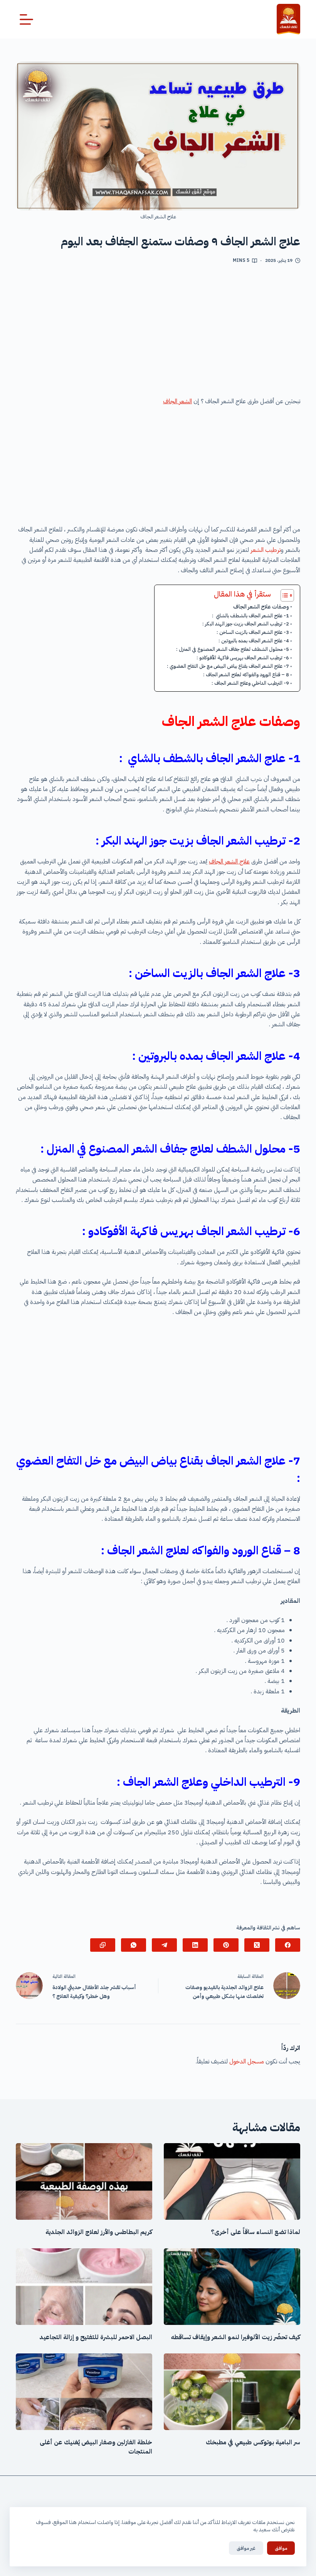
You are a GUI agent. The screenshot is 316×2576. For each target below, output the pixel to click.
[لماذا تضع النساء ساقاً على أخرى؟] (232, 2181)
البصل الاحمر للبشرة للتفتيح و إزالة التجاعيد (96, 2337)
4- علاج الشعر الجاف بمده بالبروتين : (254, 641)
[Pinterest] (226, 1945)
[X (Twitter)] (257, 1945)
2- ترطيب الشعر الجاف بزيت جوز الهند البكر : (246, 624)
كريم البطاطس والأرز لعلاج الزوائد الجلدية (99, 2232)
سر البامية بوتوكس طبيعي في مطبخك (253, 2442)
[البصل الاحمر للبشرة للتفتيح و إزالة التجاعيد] (84, 2287)
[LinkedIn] (195, 1945)
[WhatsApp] (134, 1945)
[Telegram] (164, 1945)
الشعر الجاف (177, 401)
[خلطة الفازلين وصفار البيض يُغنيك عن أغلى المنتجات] (84, 2392)
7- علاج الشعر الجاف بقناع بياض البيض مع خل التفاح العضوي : (228, 666)
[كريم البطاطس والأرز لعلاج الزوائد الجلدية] (84, 2181)
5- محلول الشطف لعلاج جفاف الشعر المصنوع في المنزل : (233, 649)
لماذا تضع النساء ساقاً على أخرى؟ (255, 2232)
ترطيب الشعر (266, 550)
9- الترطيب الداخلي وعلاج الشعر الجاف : (250, 683)
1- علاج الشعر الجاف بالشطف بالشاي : (250, 616)
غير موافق (246, 2548)
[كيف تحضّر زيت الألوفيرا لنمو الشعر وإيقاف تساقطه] (232, 2287)
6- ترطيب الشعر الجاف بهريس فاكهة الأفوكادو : (243, 658)
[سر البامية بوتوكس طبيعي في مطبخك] (232, 2392)
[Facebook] (288, 1945)
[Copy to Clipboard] (103, 1945)
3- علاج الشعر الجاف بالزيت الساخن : (253, 632)
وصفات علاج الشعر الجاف (261, 607)
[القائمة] (26, 19)
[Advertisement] (158, 333)
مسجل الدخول (247, 2061)
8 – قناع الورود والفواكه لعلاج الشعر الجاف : (246, 675)
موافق (281, 2548)
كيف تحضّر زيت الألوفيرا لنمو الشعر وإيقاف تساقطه (236, 2337)
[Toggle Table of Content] (283, 595)
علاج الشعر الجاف (229, 861)
